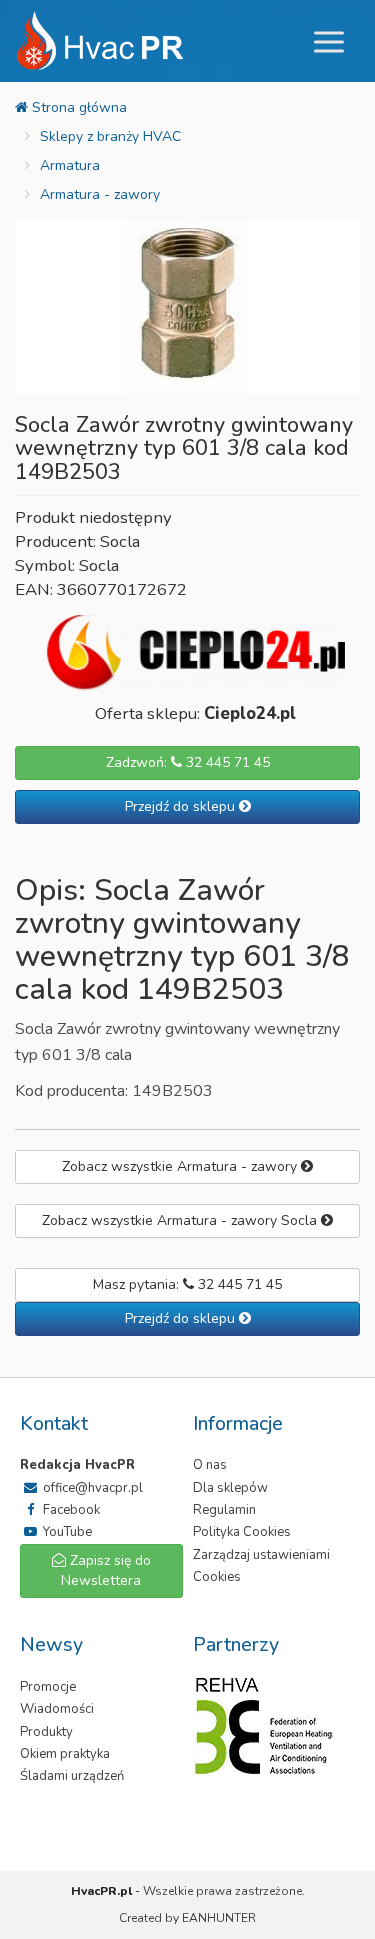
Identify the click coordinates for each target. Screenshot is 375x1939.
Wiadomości (57, 1709)
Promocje (48, 1687)
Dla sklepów (230, 1488)
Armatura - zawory (100, 194)
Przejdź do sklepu (182, 806)
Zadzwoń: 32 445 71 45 (188, 762)
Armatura (70, 165)
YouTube (66, 1532)
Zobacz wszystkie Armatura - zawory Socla (181, 1220)
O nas (210, 1465)
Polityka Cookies (242, 1532)
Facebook (70, 1510)
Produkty (46, 1732)
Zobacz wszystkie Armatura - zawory (181, 1166)
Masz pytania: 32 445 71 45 (187, 1284)
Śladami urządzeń (72, 1776)
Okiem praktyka (65, 1754)
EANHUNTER (219, 1918)
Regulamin (224, 1510)
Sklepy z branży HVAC (110, 136)
